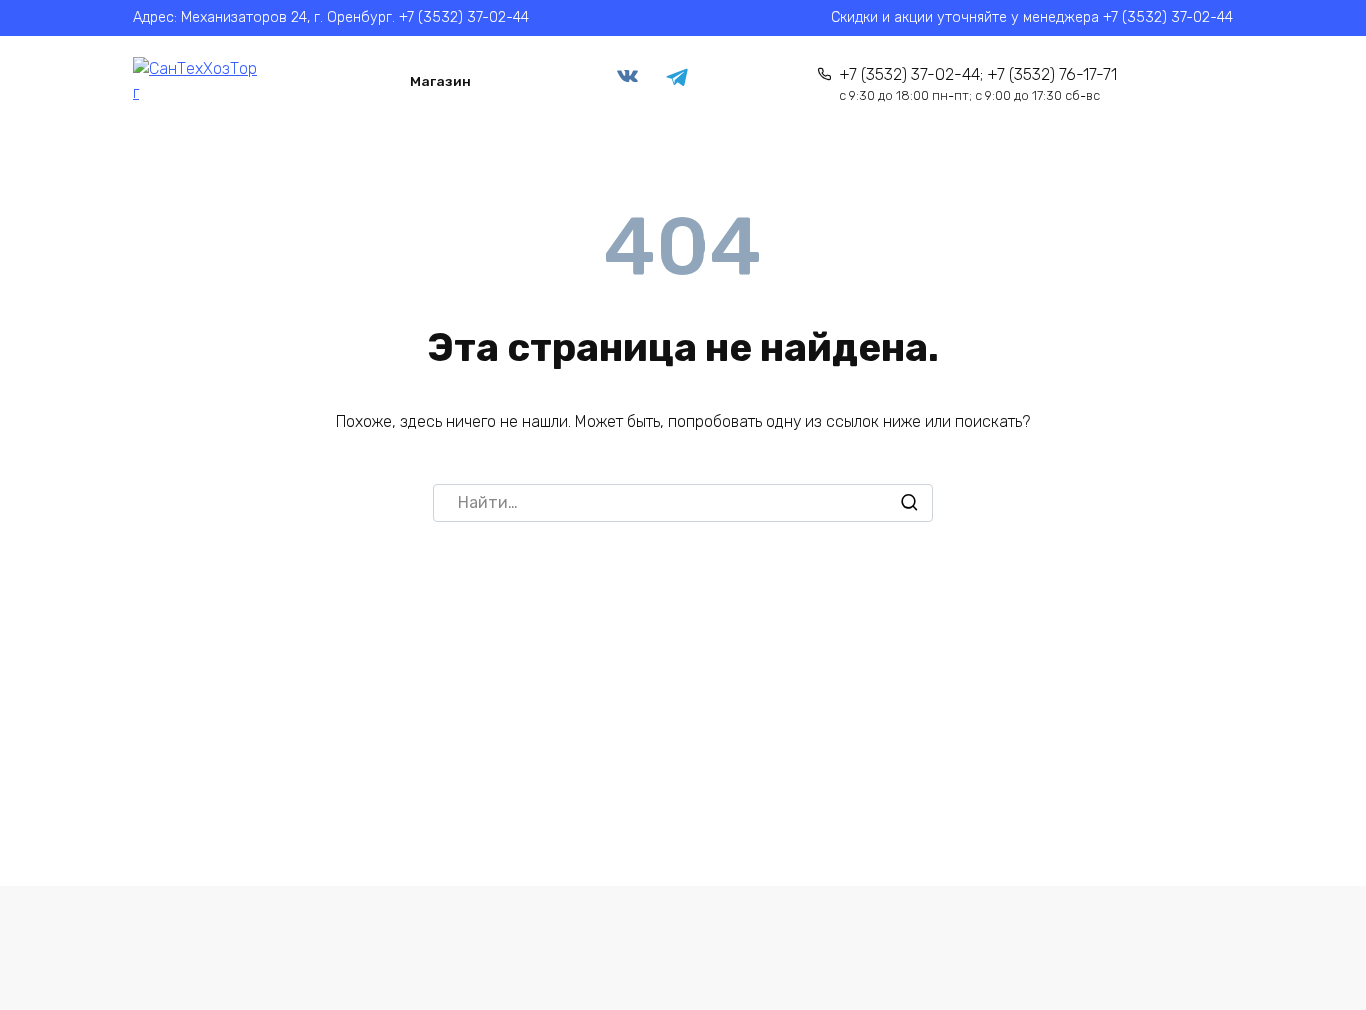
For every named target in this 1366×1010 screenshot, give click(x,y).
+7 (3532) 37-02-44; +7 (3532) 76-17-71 (978, 84)
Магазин (440, 81)
